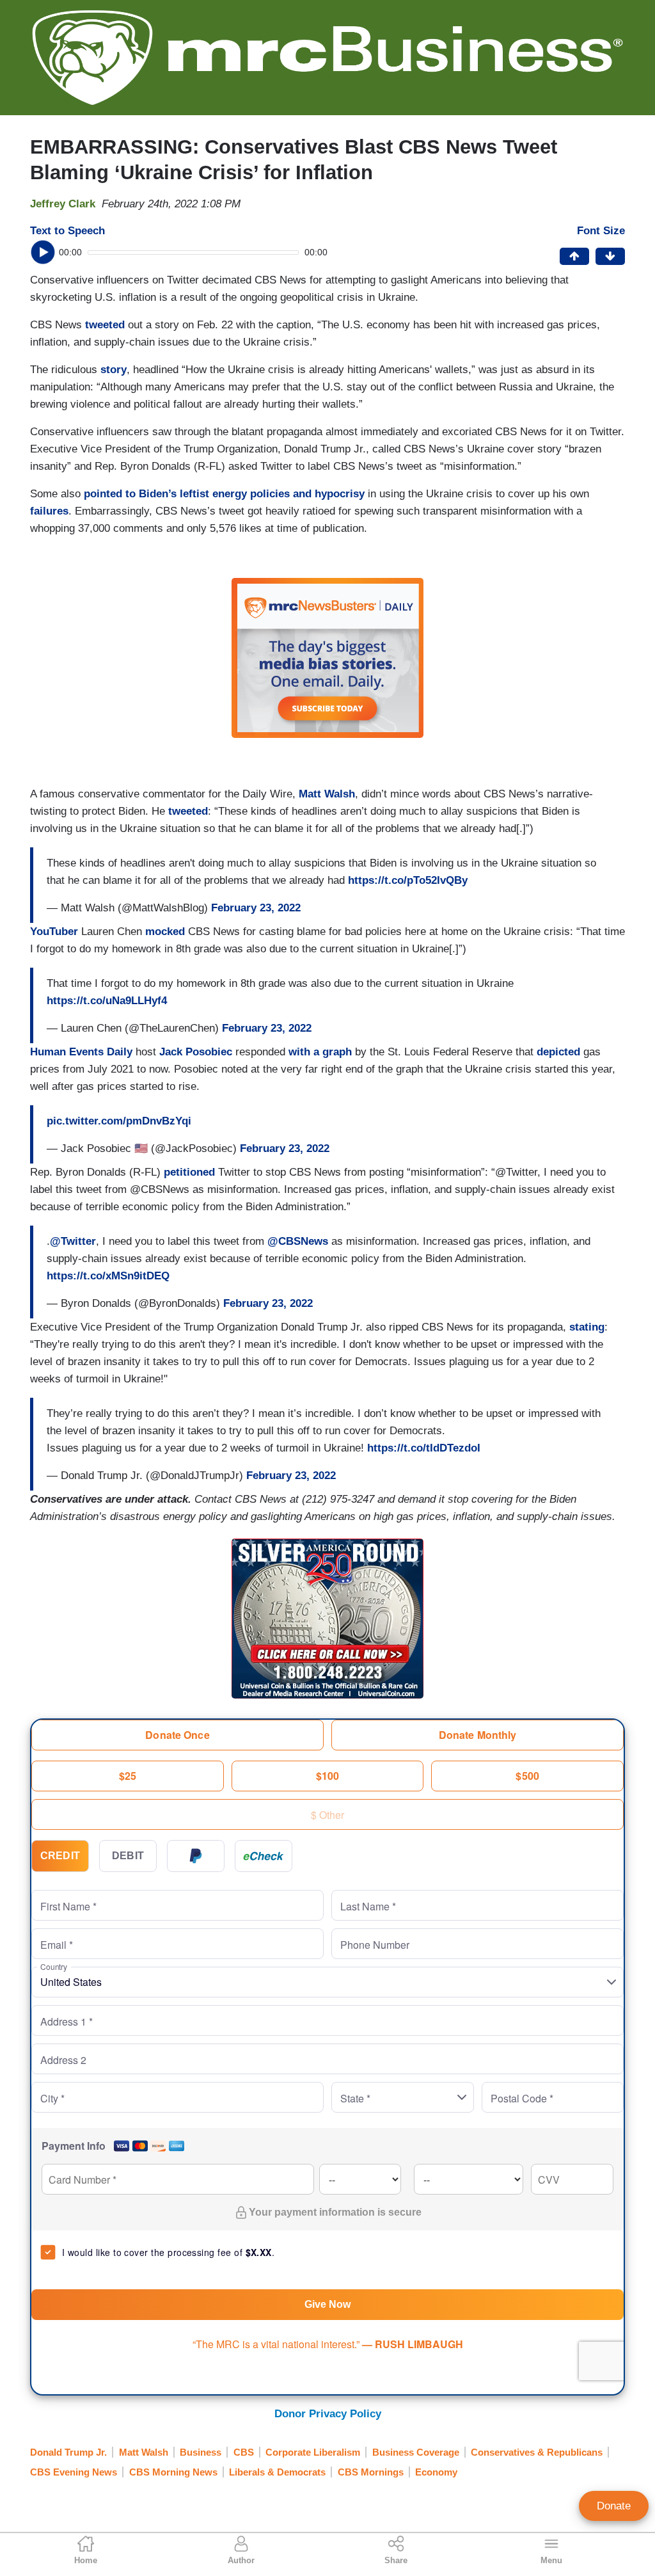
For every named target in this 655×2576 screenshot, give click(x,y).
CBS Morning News (173, 2472)
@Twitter (73, 1241)
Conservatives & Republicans (537, 2452)
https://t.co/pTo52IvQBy (408, 880)
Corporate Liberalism (313, 2452)
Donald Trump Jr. (68, 2452)
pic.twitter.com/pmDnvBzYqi (119, 1121)
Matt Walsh (327, 794)
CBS (244, 2452)
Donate (614, 2506)
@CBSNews (298, 1241)
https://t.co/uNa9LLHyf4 (107, 1001)
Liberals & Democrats (277, 2472)
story (114, 370)
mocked (165, 932)
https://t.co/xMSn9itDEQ (108, 1276)
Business (201, 2452)
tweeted (105, 325)
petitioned (189, 1172)
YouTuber (54, 932)
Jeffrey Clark (63, 204)
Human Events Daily (81, 1052)
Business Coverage (416, 2452)
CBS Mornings (371, 2472)
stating (587, 1327)
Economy (436, 2472)
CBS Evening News (74, 2472)
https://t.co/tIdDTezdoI (424, 1448)
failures (49, 511)
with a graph (320, 1052)
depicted (558, 1052)
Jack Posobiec (196, 1052)
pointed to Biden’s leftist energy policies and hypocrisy (224, 494)
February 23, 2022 (256, 908)
